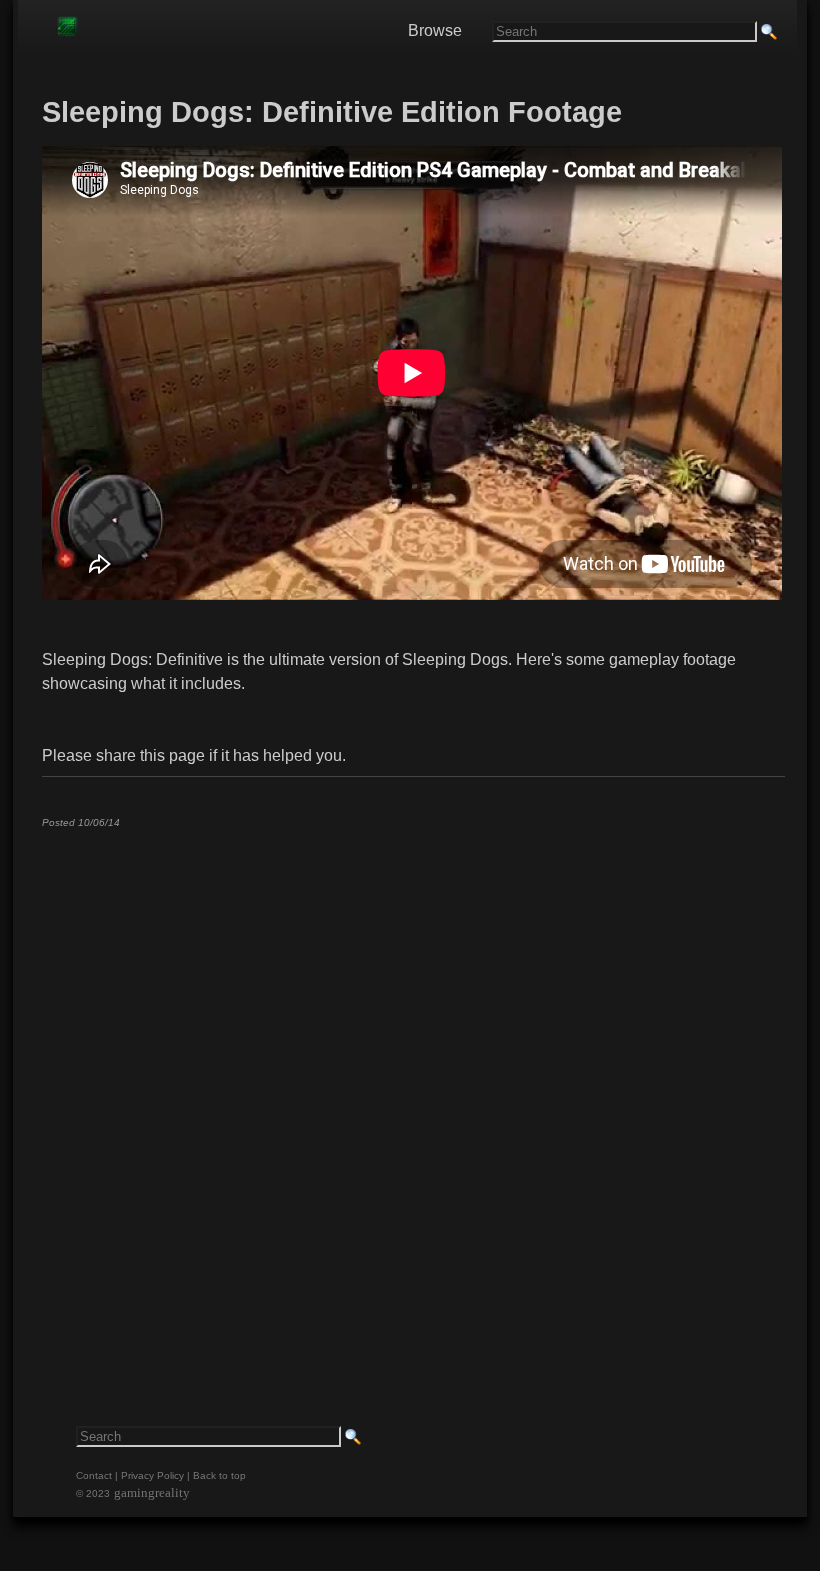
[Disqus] (412, 1093)
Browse (435, 30)
